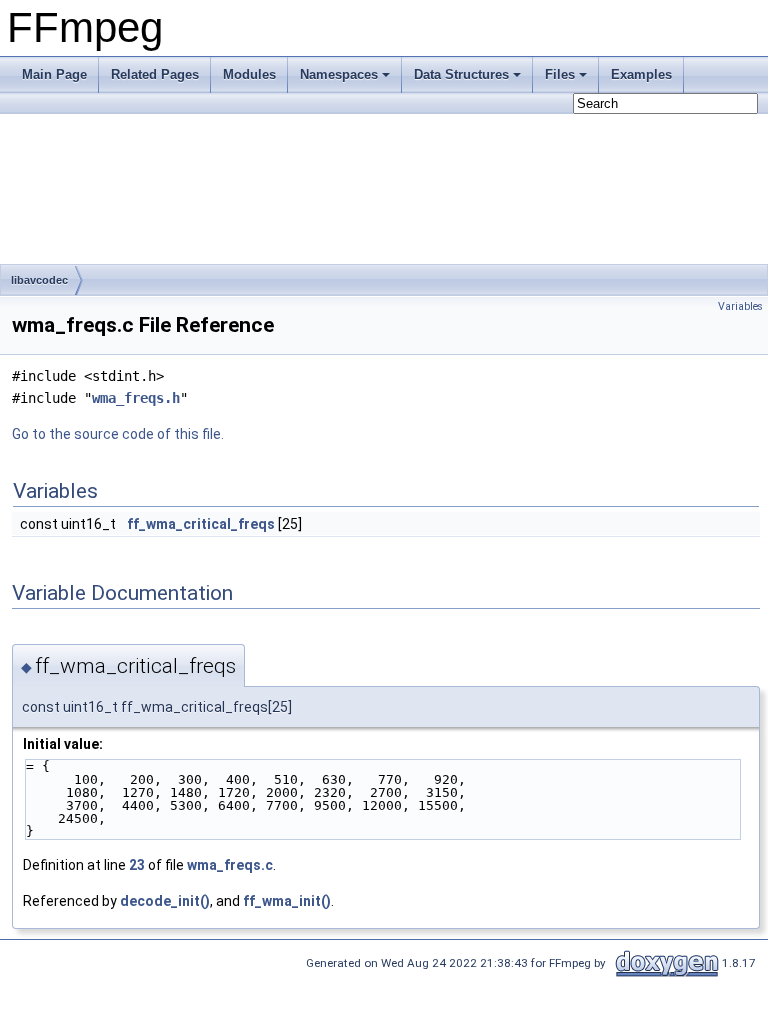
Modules (249, 74)
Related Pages (155, 74)
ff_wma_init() (287, 901)
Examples (641, 74)
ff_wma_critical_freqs (201, 524)
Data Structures (461, 74)
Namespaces (339, 74)
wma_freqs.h (136, 398)
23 (137, 865)
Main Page (54, 74)
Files (560, 74)
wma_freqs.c (230, 865)
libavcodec (39, 280)
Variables (740, 306)
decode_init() (165, 901)
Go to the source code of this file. (118, 434)
